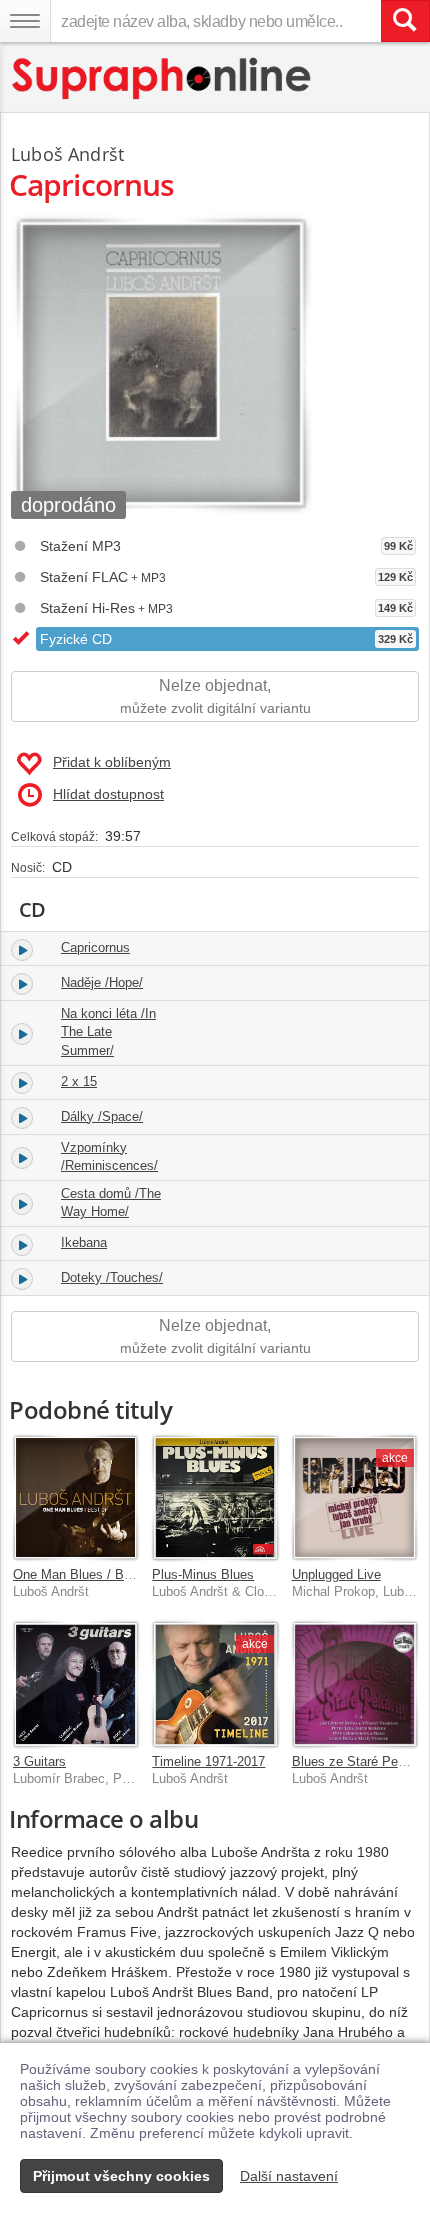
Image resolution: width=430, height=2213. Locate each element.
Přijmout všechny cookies (121, 2176)
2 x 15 (79, 1081)
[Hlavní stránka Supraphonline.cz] (162, 78)
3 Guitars (39, 1761)
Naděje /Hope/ (102, 982)
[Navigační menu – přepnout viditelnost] (25, 21)
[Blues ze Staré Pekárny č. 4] (354, 1683)
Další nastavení (289, 2176)
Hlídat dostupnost (108, 794)
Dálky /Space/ (102, 1116)
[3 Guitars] (75, 1683)
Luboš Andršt (67, 154)
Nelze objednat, (215, 696)
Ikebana (84, 1242)
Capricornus (95, 947)
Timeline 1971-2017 (208, 1761)
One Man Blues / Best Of (86, 1574)
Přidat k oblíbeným (112, 762)
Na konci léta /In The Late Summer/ (108, 1032)
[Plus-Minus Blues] (214, 1497)
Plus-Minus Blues (203, 1574)
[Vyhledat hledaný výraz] (405, 21)
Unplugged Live (336, 1574)
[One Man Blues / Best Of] (75, 1497)
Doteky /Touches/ (112, 1277)
